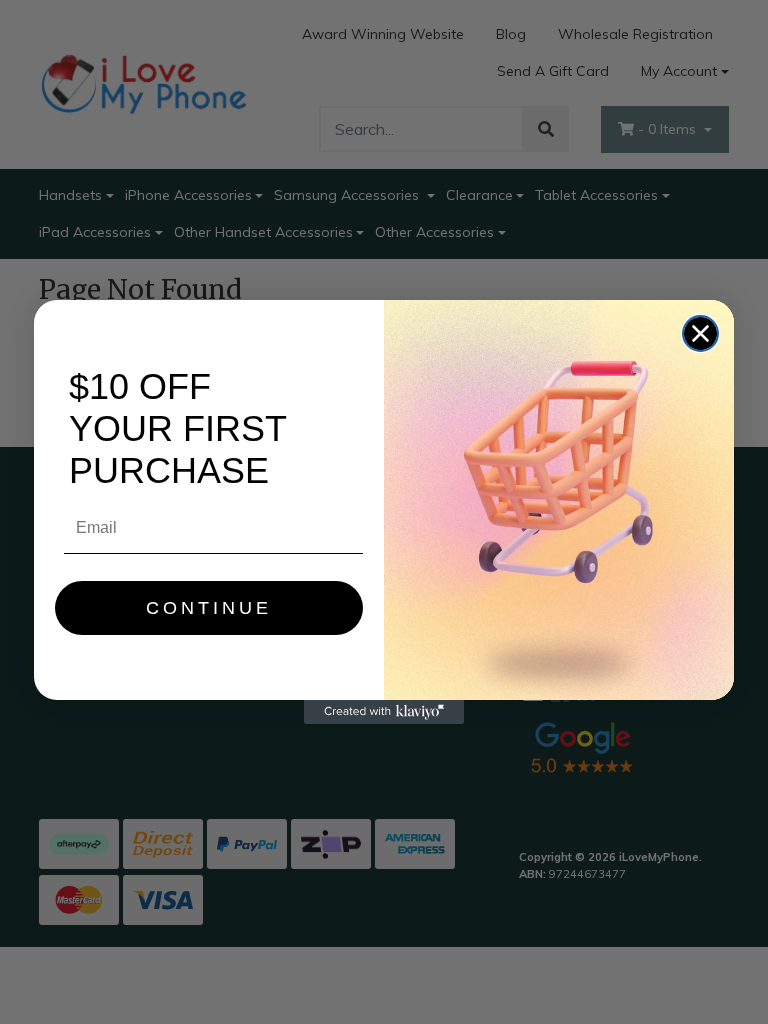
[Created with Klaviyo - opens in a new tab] (384, 712)
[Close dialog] (700, 333)
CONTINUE (209, 608)
